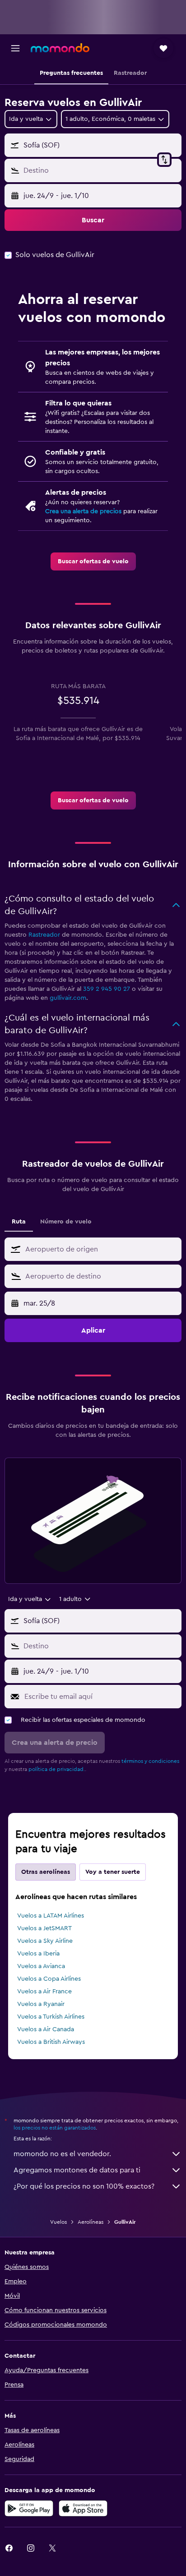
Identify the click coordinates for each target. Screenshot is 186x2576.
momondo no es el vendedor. (62, 2154)
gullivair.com (68, 998)
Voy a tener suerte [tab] (113, 1872)
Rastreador (44, 935)
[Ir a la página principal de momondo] (60, 48)
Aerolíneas (91, 2222)
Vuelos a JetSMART (44, 1928)
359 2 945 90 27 (107, 989)
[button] (15, 48)
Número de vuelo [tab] (66, 1222)
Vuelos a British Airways (51, 2042)
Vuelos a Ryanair (41, 2004)
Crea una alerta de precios (83, 511)
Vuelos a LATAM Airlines (51, 1916)
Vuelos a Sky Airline (45, 1941)
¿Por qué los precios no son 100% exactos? (84, 2186)
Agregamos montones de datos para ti (77, 2170)
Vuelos (58, 2222)
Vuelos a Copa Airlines (49, 1979)
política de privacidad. (57, 1769)
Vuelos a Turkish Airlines (51, 2017)
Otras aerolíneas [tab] (46, 1872)
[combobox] (101, 1249)
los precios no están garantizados (55, 2128)
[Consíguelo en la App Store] (83, 2508)
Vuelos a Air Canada (46, 2029)
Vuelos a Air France (44, 1992)
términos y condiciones (150, 1761)
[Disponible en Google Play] (29, 2508)
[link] (93, 561)
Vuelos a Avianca (41, 1966)
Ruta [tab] (19, 1222)
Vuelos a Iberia (38, 1954)
